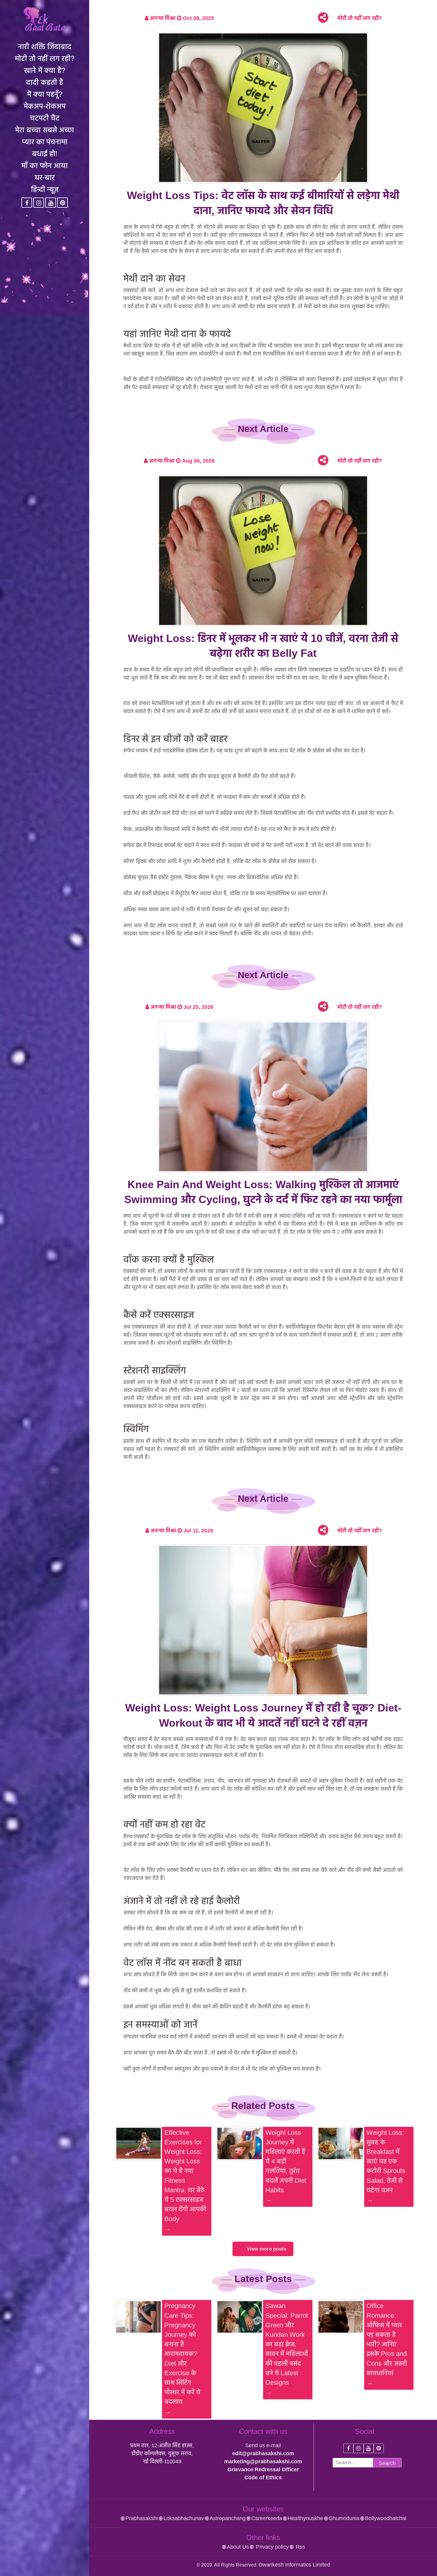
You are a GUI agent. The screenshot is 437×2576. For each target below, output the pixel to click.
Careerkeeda (267, 2518)
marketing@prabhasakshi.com (263, 2461)
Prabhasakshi (142, 2518)
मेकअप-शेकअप (45, 106)
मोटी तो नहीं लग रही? (45, 58)
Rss (300, 2547)
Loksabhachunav (184, 2518)
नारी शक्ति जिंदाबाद (45, 46)
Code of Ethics (263, 2478)
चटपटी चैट (45, 118)
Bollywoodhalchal (386, 2518)
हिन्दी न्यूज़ (45, 189)
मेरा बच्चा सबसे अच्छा (45, 130)
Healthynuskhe (305, 2518)
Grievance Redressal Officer (263, 2469)
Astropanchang (228, 2518)
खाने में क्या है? (45, 70)
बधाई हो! (45, 154)
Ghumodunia (344, 2518)
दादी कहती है (45, 82)
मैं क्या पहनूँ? (45, 94)
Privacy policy (272, 2547)
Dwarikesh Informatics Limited (294, 2565)
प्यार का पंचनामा (45, 142)
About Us (238, 2547)
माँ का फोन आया (45, 165)
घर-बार (45, 177)
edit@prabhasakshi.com (263, 2453)
